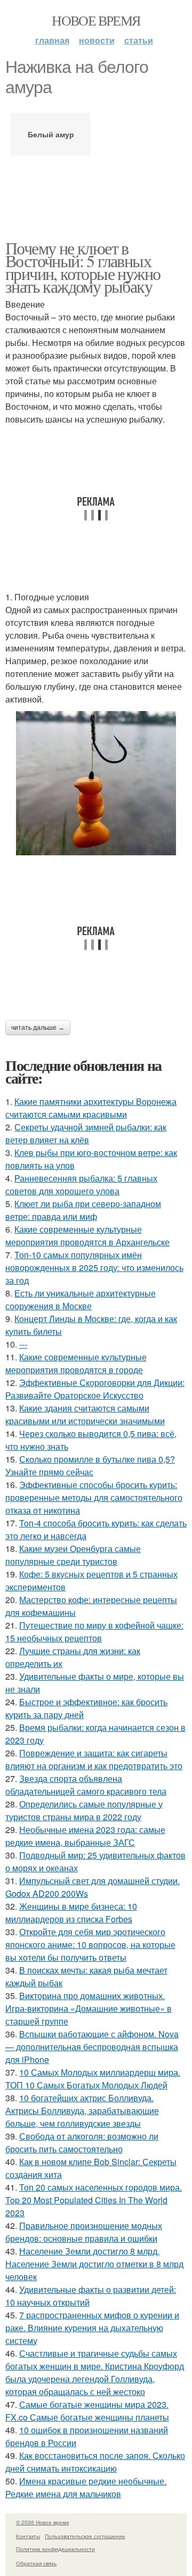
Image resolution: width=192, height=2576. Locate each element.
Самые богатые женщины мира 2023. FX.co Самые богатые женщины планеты (87, 2411)
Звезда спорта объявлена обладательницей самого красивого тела (86, 1785)
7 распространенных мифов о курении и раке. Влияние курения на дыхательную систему (92, 2328)
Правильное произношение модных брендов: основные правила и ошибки (84, 2232)
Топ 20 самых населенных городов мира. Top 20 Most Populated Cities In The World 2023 (94, 2200)
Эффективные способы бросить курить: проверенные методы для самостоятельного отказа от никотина (94, 1497)
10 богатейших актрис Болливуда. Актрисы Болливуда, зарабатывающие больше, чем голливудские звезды (82, 2111)
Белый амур (51, 134)
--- (23, 1344)
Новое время (96, 20)
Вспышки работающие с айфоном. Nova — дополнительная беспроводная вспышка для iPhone (92, 2047)
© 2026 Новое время (42, 2522)
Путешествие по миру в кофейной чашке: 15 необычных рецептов (94, 1632)
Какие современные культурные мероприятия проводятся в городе (76, 1363)
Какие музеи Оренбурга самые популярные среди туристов (73, 1555)
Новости (97, 40)
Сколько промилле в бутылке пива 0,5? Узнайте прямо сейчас (90, 1465)
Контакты (28, 2536)
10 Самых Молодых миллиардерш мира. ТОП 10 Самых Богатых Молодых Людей (93, 2079)
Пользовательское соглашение (85, 2536)
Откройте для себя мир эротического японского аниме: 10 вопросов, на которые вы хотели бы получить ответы (90, 1945)
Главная (52, 40)
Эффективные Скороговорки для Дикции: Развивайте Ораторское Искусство (95, 1389)
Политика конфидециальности (55, 2549)
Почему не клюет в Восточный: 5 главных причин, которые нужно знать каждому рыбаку (83, 267)
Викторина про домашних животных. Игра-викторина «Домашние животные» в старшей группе (89, 2008)
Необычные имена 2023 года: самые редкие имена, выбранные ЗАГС (85, 1836)
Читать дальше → (38, 1028)
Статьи (139, 40)
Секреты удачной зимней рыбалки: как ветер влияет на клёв (86, 1133)
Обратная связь (36, 2563)
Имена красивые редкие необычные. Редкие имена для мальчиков (86, 2487)
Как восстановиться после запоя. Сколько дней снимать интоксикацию (95, 2462)
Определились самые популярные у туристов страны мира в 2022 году (84, 1810)
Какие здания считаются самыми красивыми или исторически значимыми (85, 1414)
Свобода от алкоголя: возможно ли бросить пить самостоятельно (82, 2142)
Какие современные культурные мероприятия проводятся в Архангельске (87, 1236)
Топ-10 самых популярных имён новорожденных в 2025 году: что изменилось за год (94, 1268)
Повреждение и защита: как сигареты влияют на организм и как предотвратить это (94, 1759)
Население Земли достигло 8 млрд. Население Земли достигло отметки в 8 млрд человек (94, 2264)
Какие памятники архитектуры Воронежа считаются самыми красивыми (91, 1108)
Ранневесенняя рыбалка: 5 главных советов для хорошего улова (81, 1184)
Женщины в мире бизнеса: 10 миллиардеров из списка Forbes (71, 1913)
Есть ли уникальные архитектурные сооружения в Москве (81, 1299)
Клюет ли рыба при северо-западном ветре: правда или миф (83, 1210)
